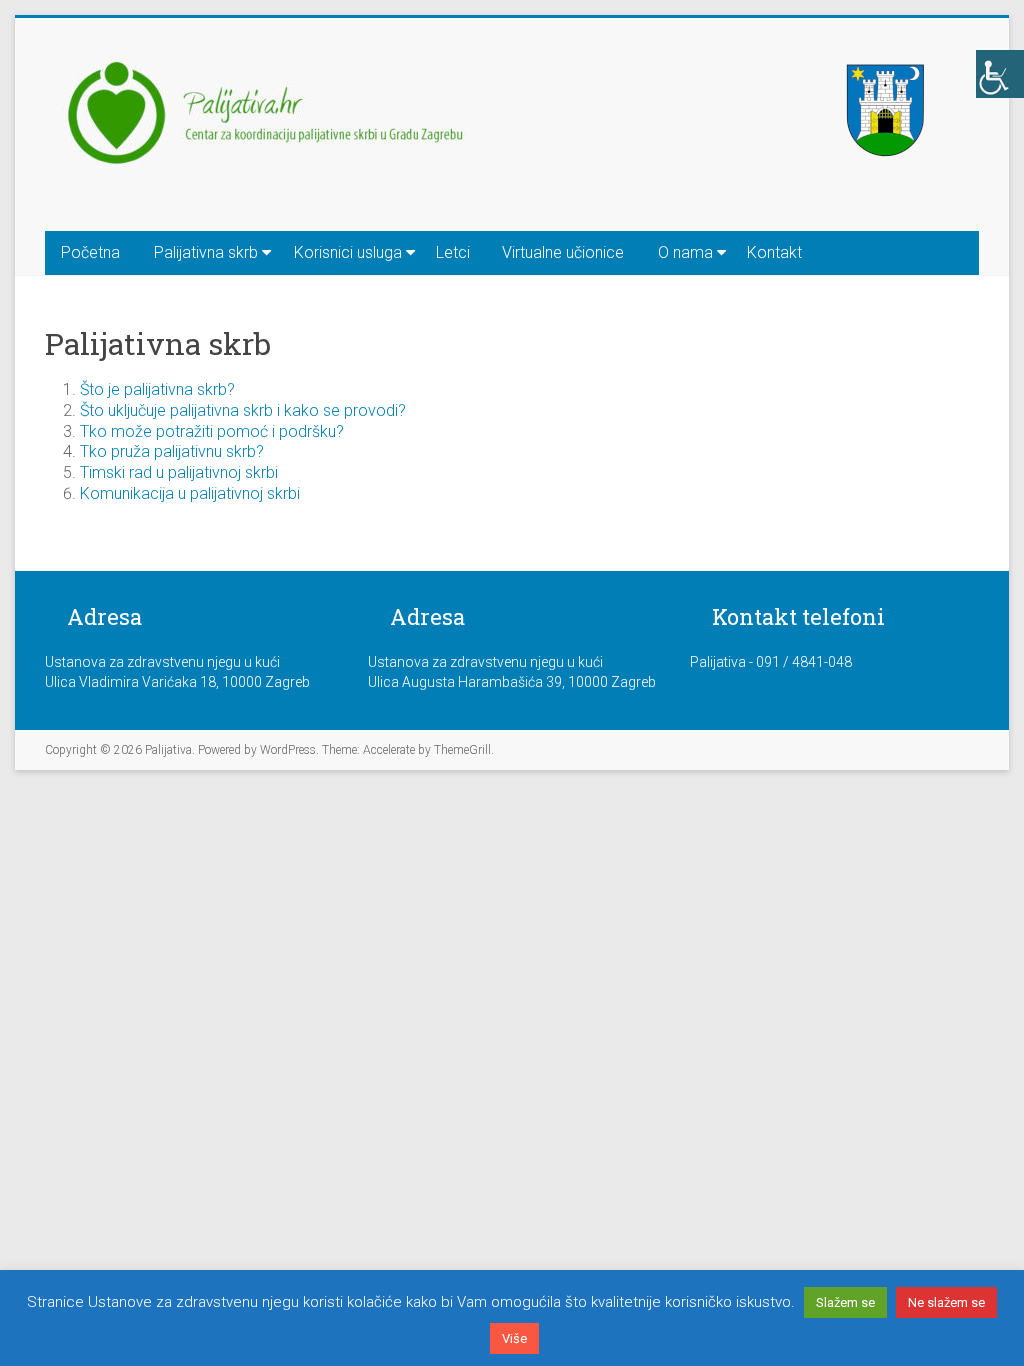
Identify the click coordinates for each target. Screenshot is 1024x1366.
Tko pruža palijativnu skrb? (172, 451)
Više (514, 1338)
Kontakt (774, 252)
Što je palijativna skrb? (157, 389)
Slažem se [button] (845, 1302)
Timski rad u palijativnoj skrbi (179, 472)
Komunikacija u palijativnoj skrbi (190, 493)
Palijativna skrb (206, 252)
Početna (90, 252)
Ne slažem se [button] (946, 1302)
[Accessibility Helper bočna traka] (1000, 74)
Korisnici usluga (348, 252)
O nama (685, 252)
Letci (453, 252)
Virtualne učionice (563, 252)
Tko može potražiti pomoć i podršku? (212, 431)
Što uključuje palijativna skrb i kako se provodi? (243, 410)
